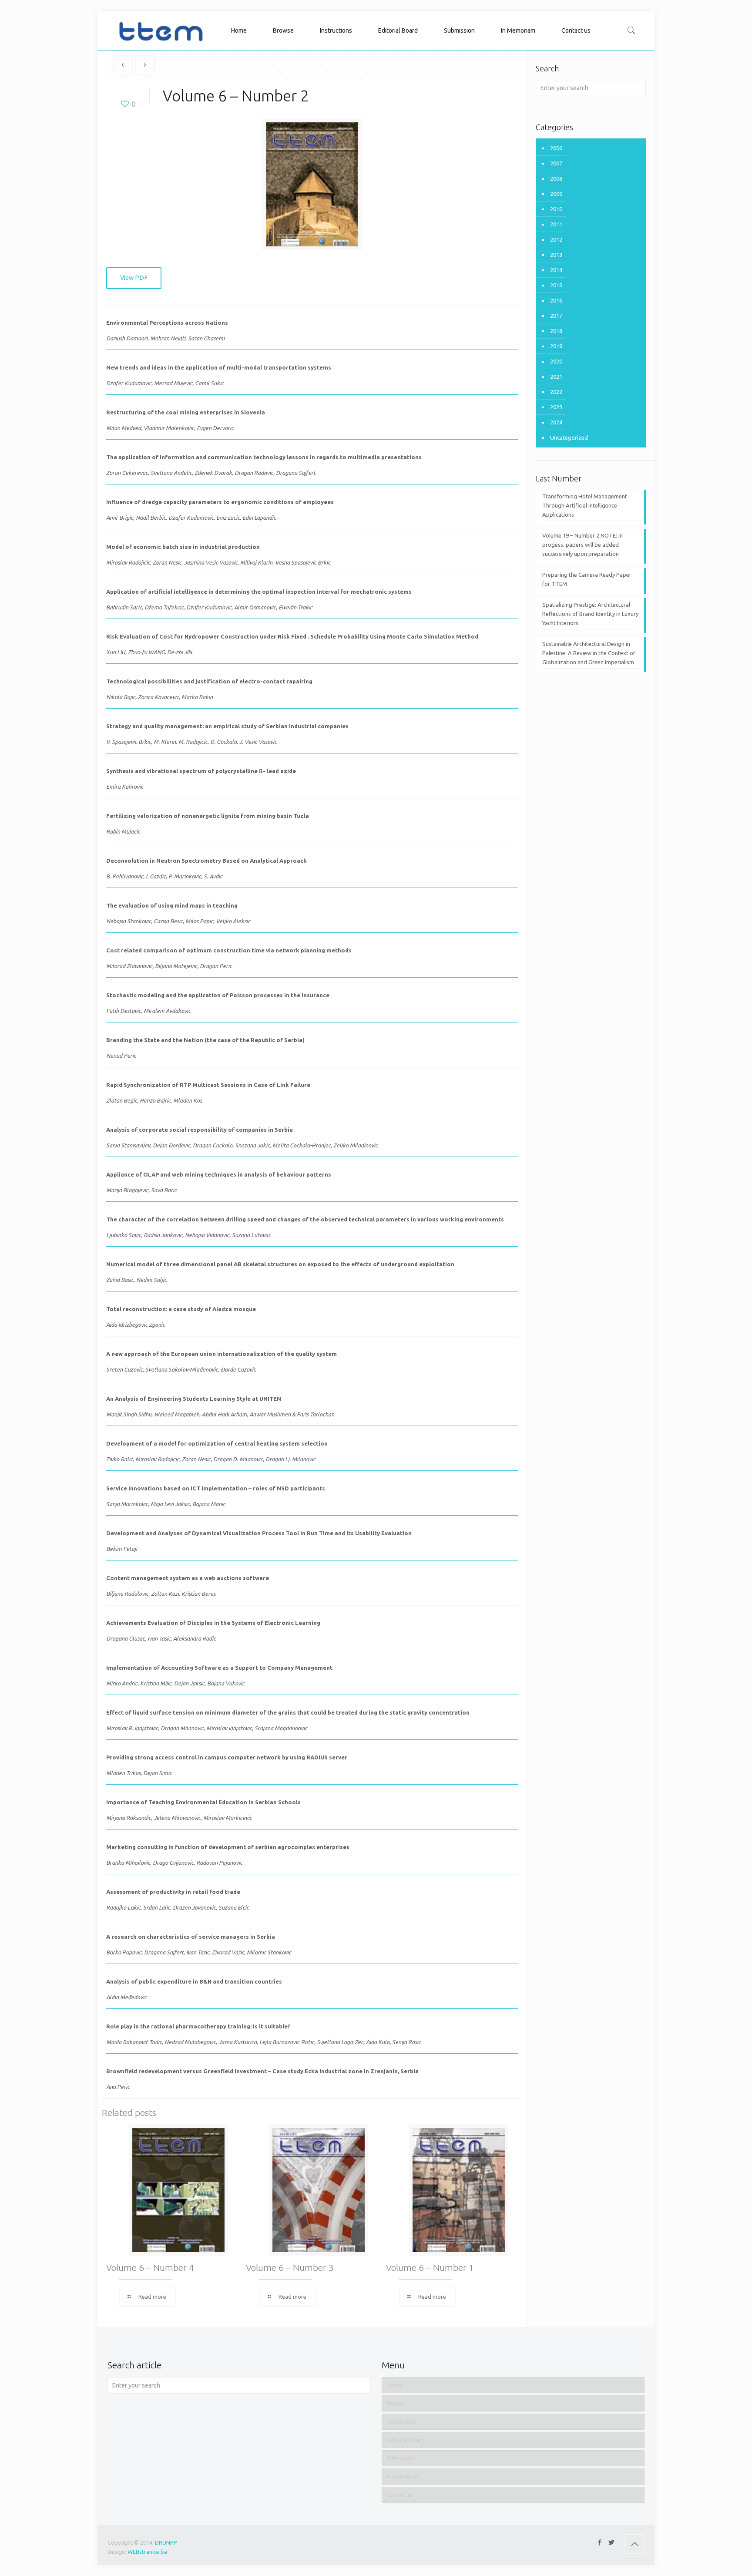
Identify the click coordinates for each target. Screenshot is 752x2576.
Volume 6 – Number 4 (150, 2267)
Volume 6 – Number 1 (430, 2267)
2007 (556, 163)
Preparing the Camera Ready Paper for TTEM (587, 579)
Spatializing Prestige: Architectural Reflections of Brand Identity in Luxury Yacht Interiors (590, 614)
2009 (556, 194)
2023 (556, 407)
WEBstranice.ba (147, 2552)
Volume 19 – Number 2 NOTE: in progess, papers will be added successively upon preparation (582, 545)
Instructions (401, 2421)
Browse (396, 2403)
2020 (556, 361)
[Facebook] (599, 2542)
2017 (556, 316)
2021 (556, 377)
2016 (556, 300)
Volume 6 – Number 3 (290, 2267)
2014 (556, 270)
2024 (556, 422)
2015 (556, 285)
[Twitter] (611, 2542)
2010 (556, 209)
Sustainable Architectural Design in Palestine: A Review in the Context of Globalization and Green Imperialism (589, 653)
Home (394, 2385)
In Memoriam (403, 2476)
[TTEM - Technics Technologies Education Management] (161, 30)
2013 (556, 255)
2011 (556, 224)
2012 (556, 239)
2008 (556, 178)
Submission (401, 2458)
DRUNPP (166, 2542)
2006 (556, 148)
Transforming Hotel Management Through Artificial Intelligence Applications (585, 505)
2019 (556, 346)
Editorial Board (406, 2440)
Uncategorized (569, 437)
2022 (556, 392)
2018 (556, 331)
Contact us (400, 2495)
